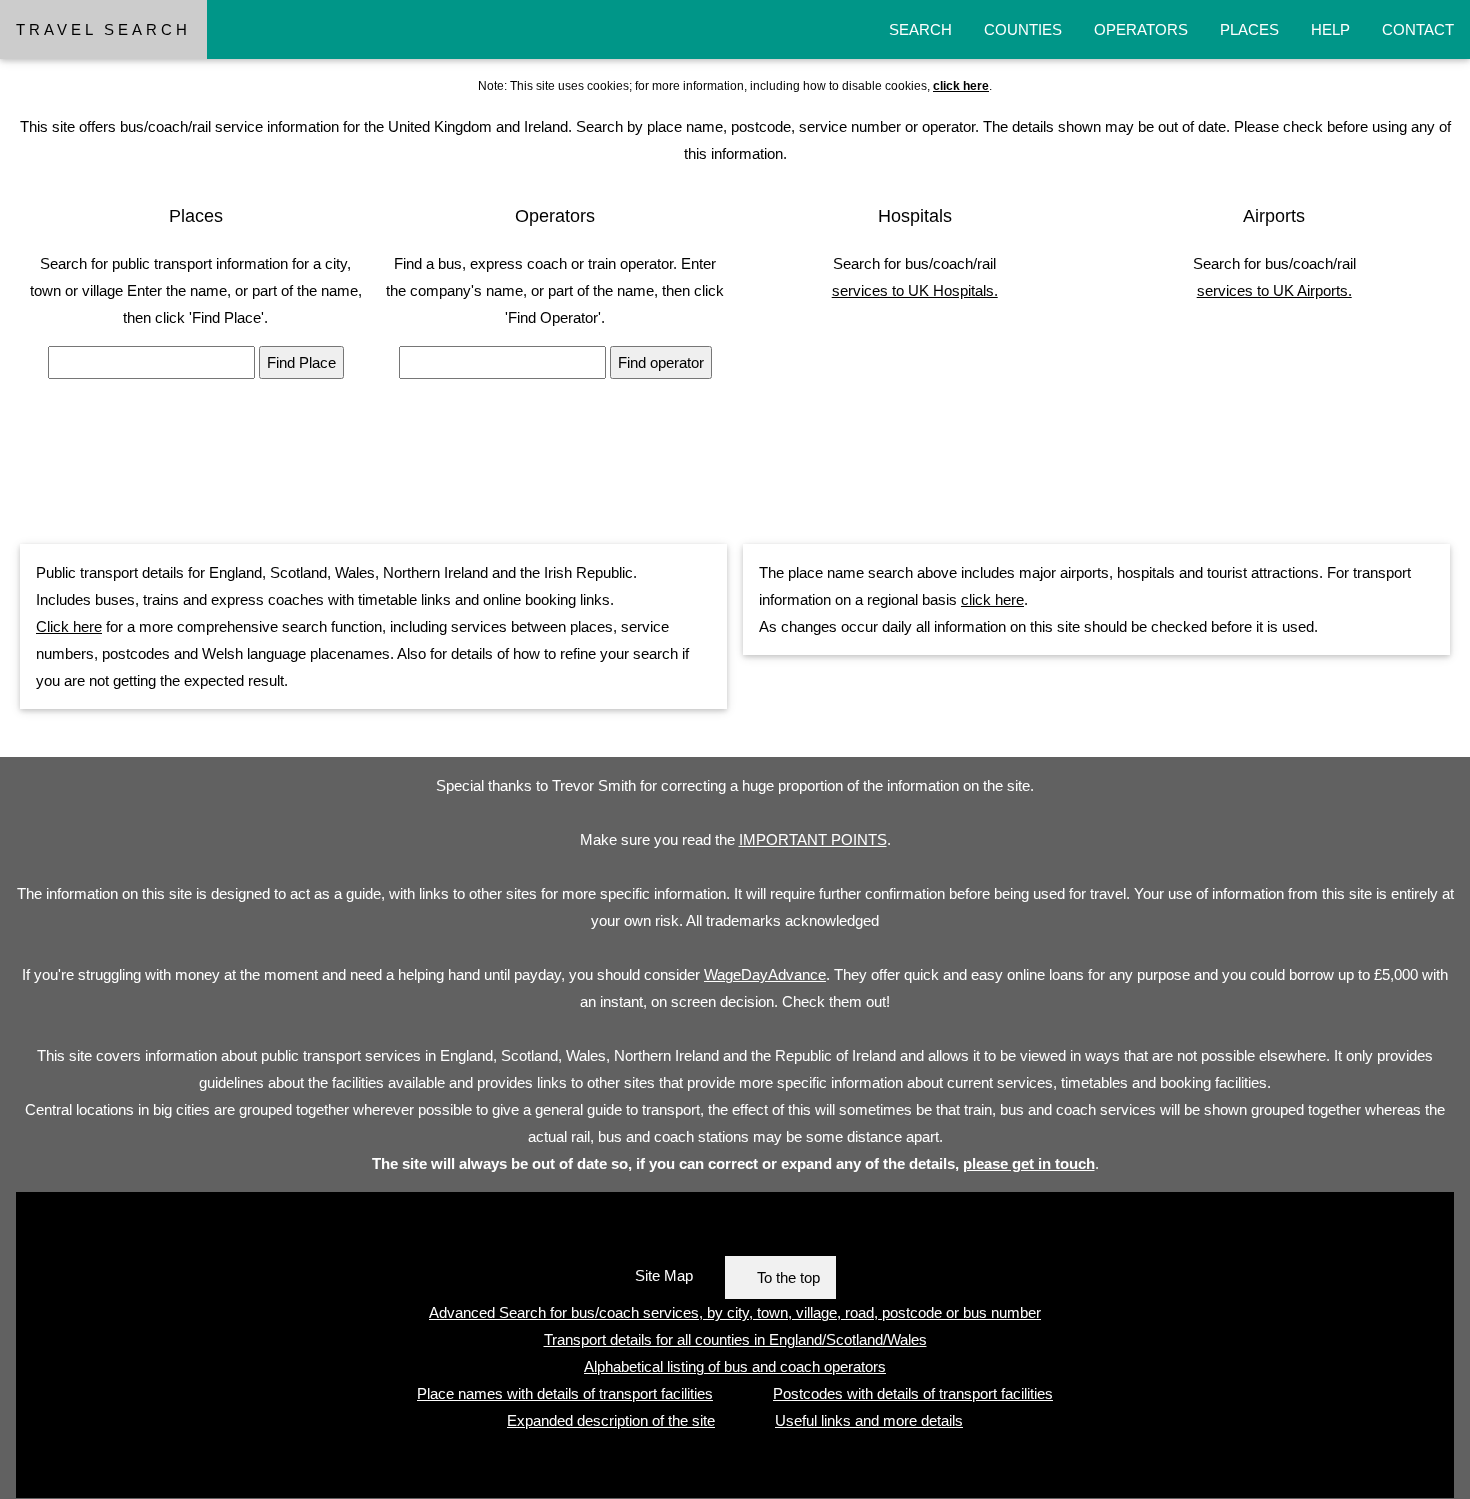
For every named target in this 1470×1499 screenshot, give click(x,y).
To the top (788, 1277)
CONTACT (1418, 29)
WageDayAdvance (765, 974)
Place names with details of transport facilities (565, 1393)
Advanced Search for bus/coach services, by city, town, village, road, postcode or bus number (735, 1312)
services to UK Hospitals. (915, 290)
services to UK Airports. (1274, 290)
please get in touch (1029, 1163)
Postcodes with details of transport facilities (913, 1393)
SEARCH (920, 29)
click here (992, 599)
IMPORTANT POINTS (813, 839)
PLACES (1249, 29)
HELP (1330, 29)
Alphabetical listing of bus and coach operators (735, 1366)
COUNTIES (1023, 29)
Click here (69, 626)
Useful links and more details (869, 1420)
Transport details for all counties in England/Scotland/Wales (735, 1339)
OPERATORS (1141, 29)
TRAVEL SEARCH (103, 29)
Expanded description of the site (611, 1420)
